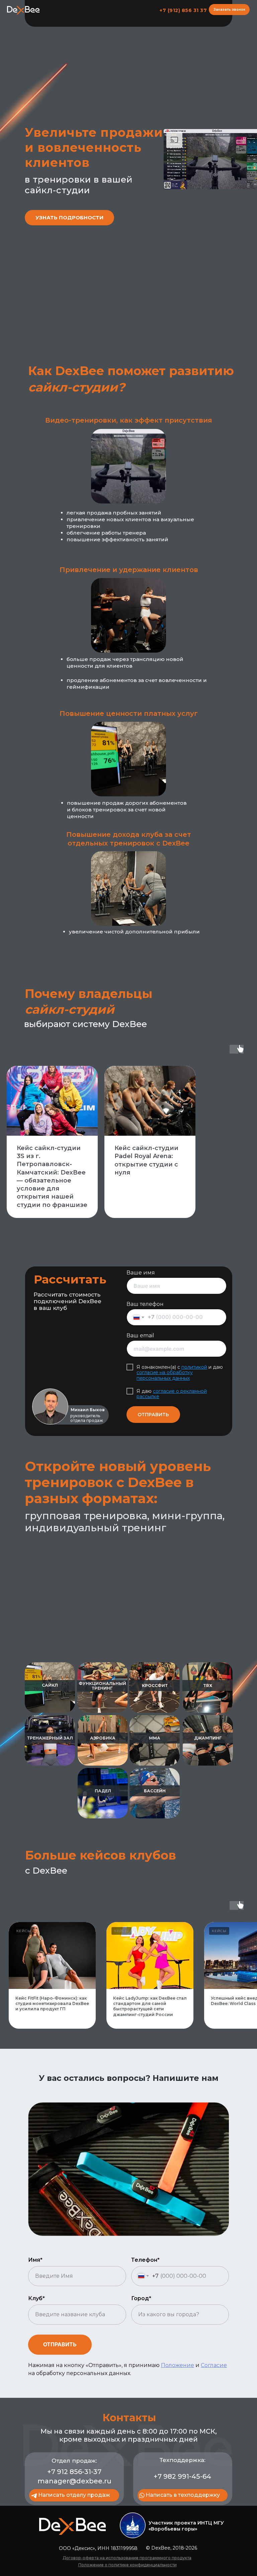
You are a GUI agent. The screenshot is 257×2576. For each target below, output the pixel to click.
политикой (194, 1367)
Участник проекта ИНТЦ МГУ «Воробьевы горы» (186, 2526)
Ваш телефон (145, 1304)
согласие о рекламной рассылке (172, 1394)
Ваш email (140, 1335)
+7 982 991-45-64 (182, 2476)
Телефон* (145, 2260)
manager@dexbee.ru (74, 2481)
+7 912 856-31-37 (74, 2472)
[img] (133, 2525)
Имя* (35, 2260)
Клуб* (36, 2298)
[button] (229, 10)
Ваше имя (141, 1273)
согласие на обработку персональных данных (165, 1375)
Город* (141, 2298)
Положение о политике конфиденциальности (127, 2565)
